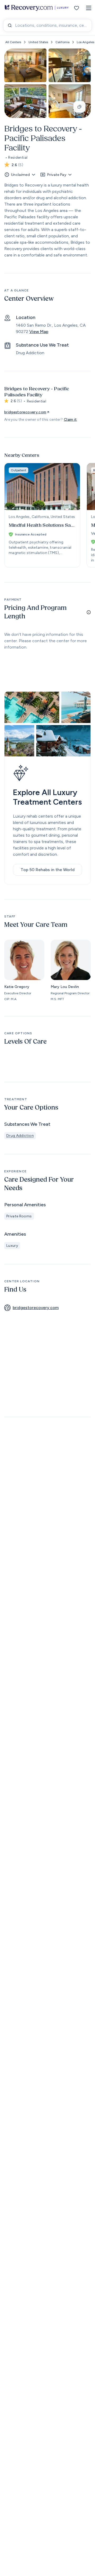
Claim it (70, 420)
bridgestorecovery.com (25, 412)
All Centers (13, 42)
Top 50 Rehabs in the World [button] (48, 870)
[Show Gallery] (79, 107)
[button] (89, 8)
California (62, 42)
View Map (39, 332)
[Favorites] (77, 8)
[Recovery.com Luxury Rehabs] (37, 8)
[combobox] (47, 25)
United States (38, 42)
